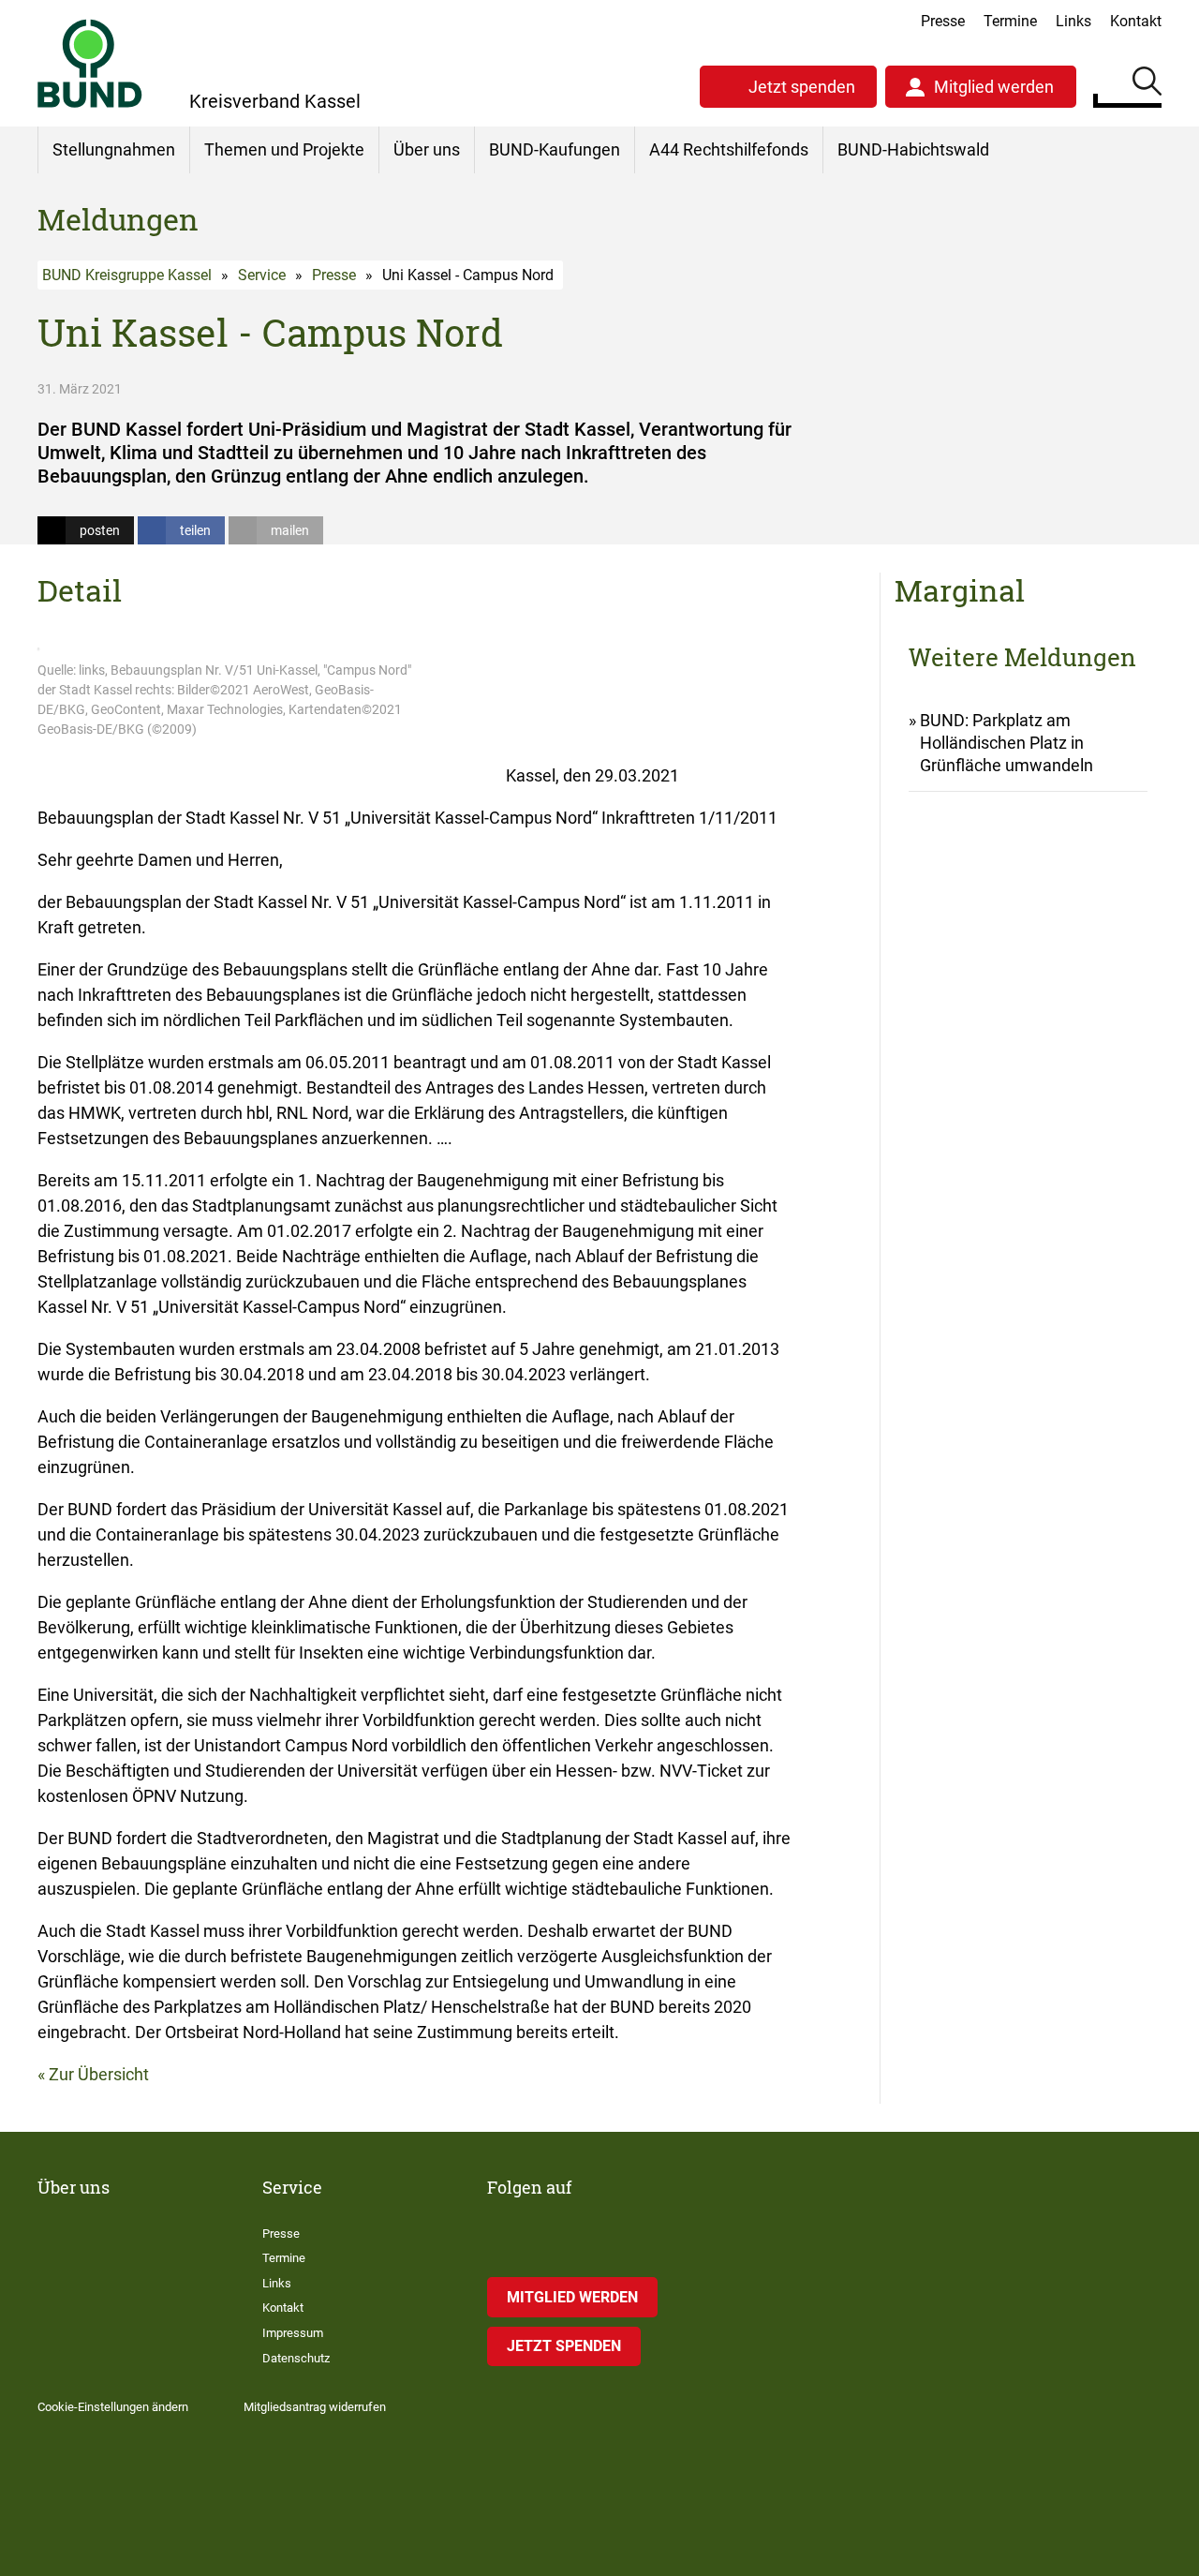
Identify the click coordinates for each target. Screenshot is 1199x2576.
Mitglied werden (994, 87)
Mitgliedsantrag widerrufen (315, 2407)
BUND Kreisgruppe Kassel (127, 275)
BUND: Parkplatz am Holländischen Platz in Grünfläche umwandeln (1007, 743)
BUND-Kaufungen (555, 149)
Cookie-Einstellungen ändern (113, 2407)
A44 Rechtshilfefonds (729, 149)
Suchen (1147, 84)
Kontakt (1136, 21)
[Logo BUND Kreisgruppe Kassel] (90, 63)
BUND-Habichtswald (913, 149)
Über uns (427, 149)
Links (1073, 21)
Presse (943, 21)
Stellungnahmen (114, 149)
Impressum (293, 2333)
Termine (1010, 21)
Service (262, 275)
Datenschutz (296, 2358)
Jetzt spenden (802, 87)
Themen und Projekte (284, 149)
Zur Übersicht (99, 2074)
